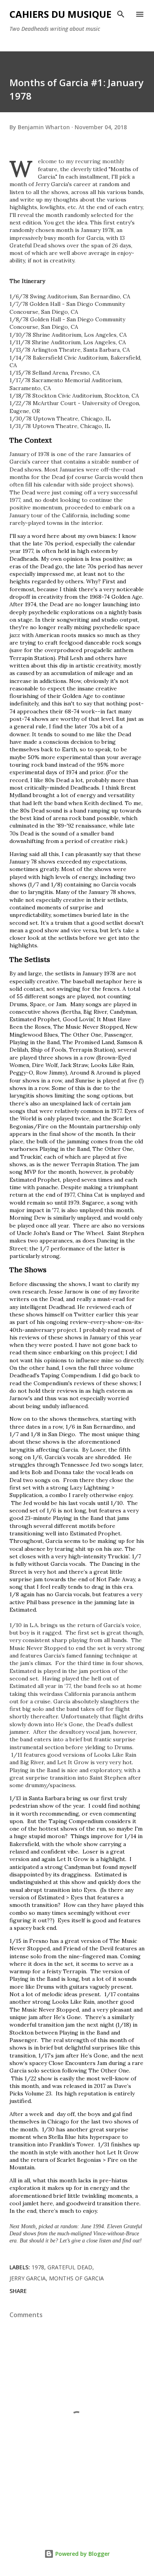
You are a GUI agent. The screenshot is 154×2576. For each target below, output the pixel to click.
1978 (38, 2267)
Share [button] (18, 2291)
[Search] (121, 14)
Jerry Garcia (28, 2278)
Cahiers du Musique (60, 14)
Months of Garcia (76, 2278)
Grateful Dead (70, 2267)
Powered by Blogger (82, 2554)
